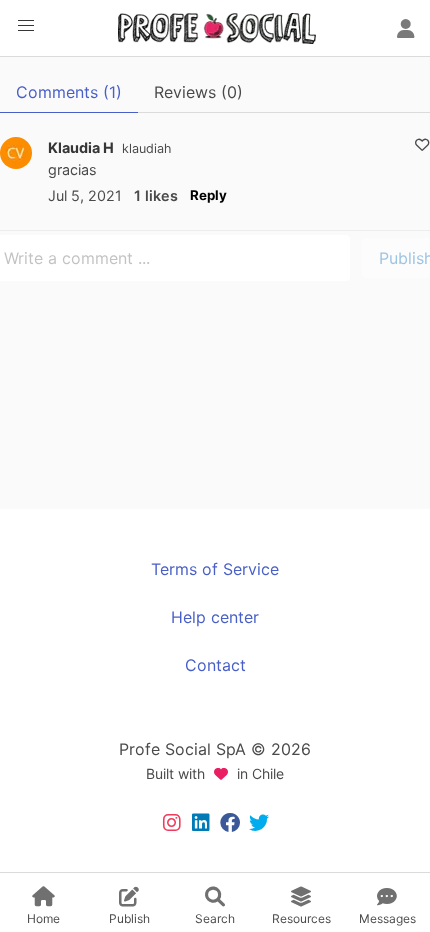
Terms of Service (215, 569)
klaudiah (146, 148)
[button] (26, 26)
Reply (208, 195)
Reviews (198, 92)
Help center (215, 617)
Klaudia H (81, 147)
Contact (215, 665)
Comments (69, 92)
